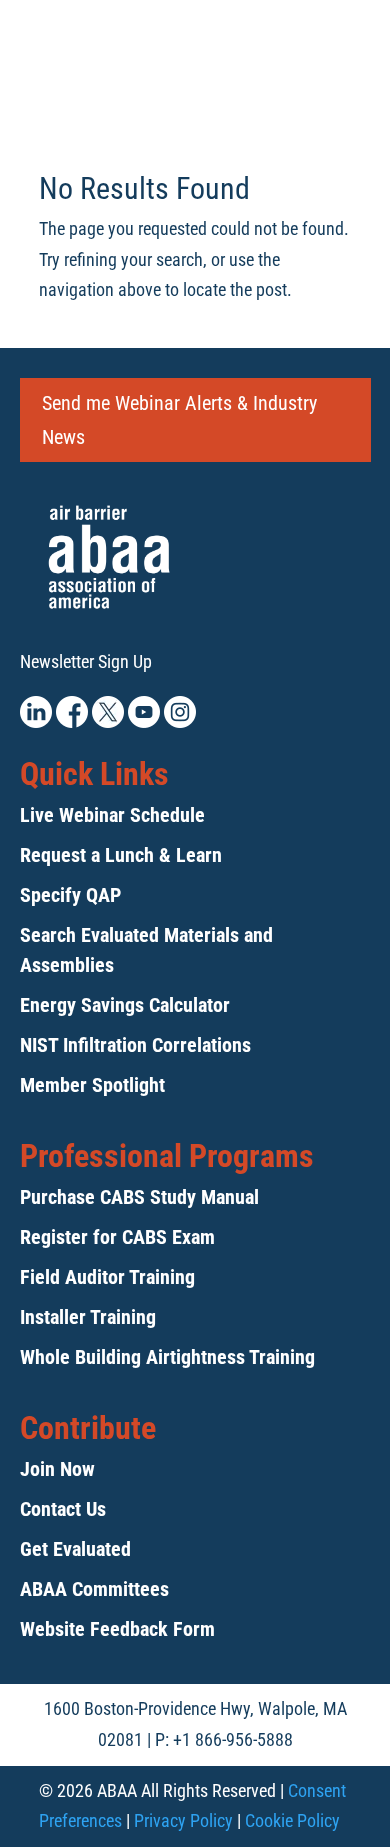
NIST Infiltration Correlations (135, 1045)
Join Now (57, 1469)
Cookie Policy (292, 1820)
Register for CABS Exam (117, 1237)
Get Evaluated (75, 1549)
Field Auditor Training (107, 1277)
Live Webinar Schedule (112, 815)
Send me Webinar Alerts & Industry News (179, 420)
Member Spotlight (92, 1085)
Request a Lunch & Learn (121, 855)
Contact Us (63, 1509)
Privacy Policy (183, 1820)
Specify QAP (70, 895)
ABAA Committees (94, 1589)
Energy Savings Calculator (125, 1005)
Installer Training (88, 1317)
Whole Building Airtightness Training (167, 1357)
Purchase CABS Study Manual (139, 1197)
